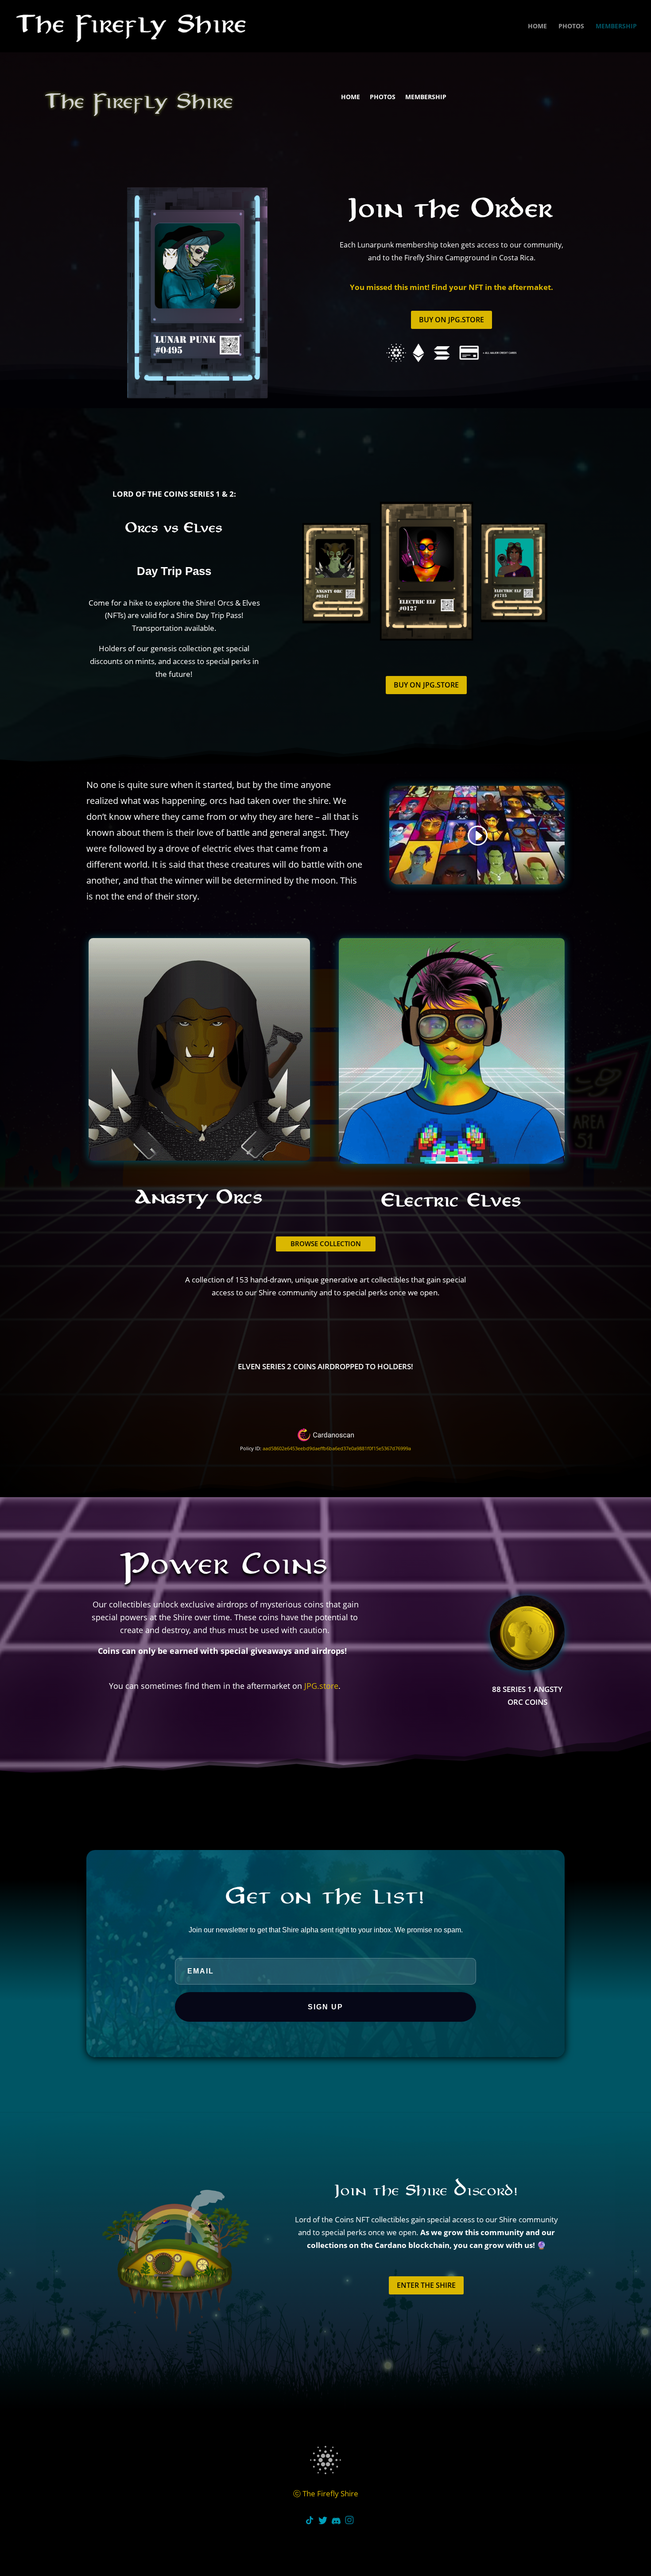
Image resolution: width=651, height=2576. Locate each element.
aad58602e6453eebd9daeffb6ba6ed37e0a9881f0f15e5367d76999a (337, 1448)
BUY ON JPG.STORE (451, 320)
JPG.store (321, 1686)
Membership (616, 27)
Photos (571, 27)
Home (537, 27)
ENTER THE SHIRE (426, 2285)
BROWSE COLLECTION (326, 1244)
